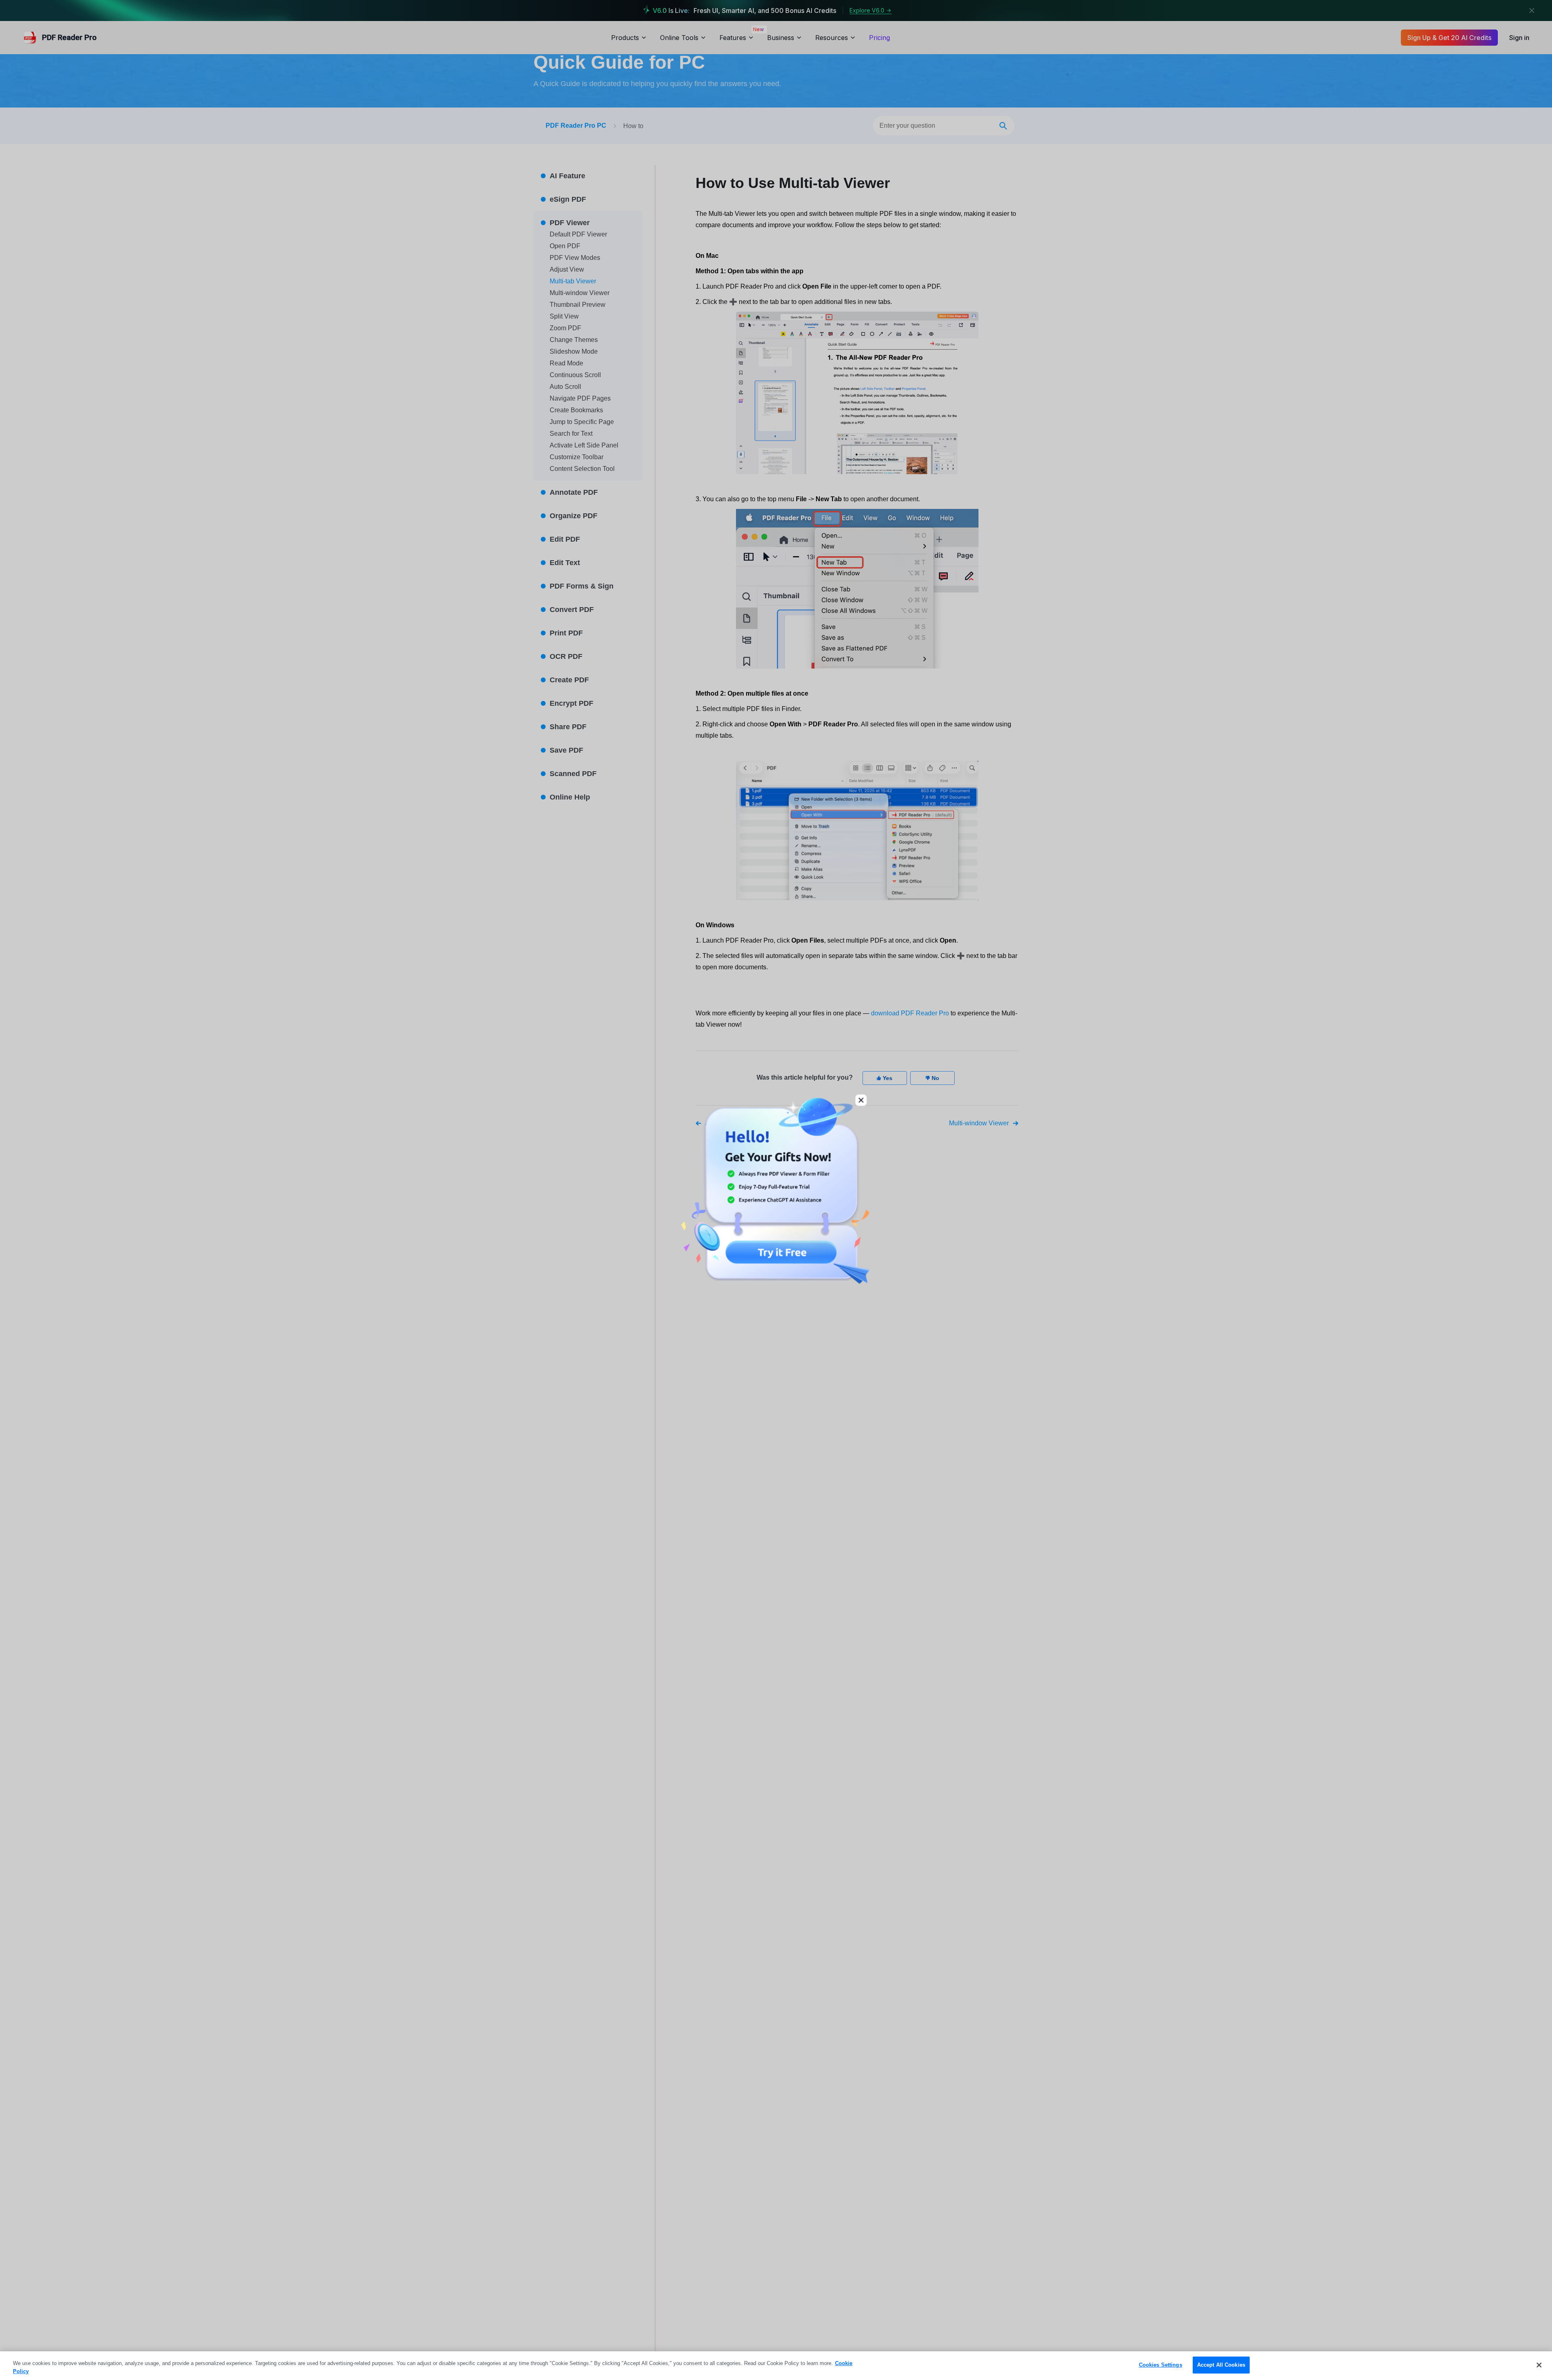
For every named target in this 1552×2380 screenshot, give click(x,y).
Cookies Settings (1161, 2365)
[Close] (1539, 2365)
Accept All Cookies (1221, 2365)
